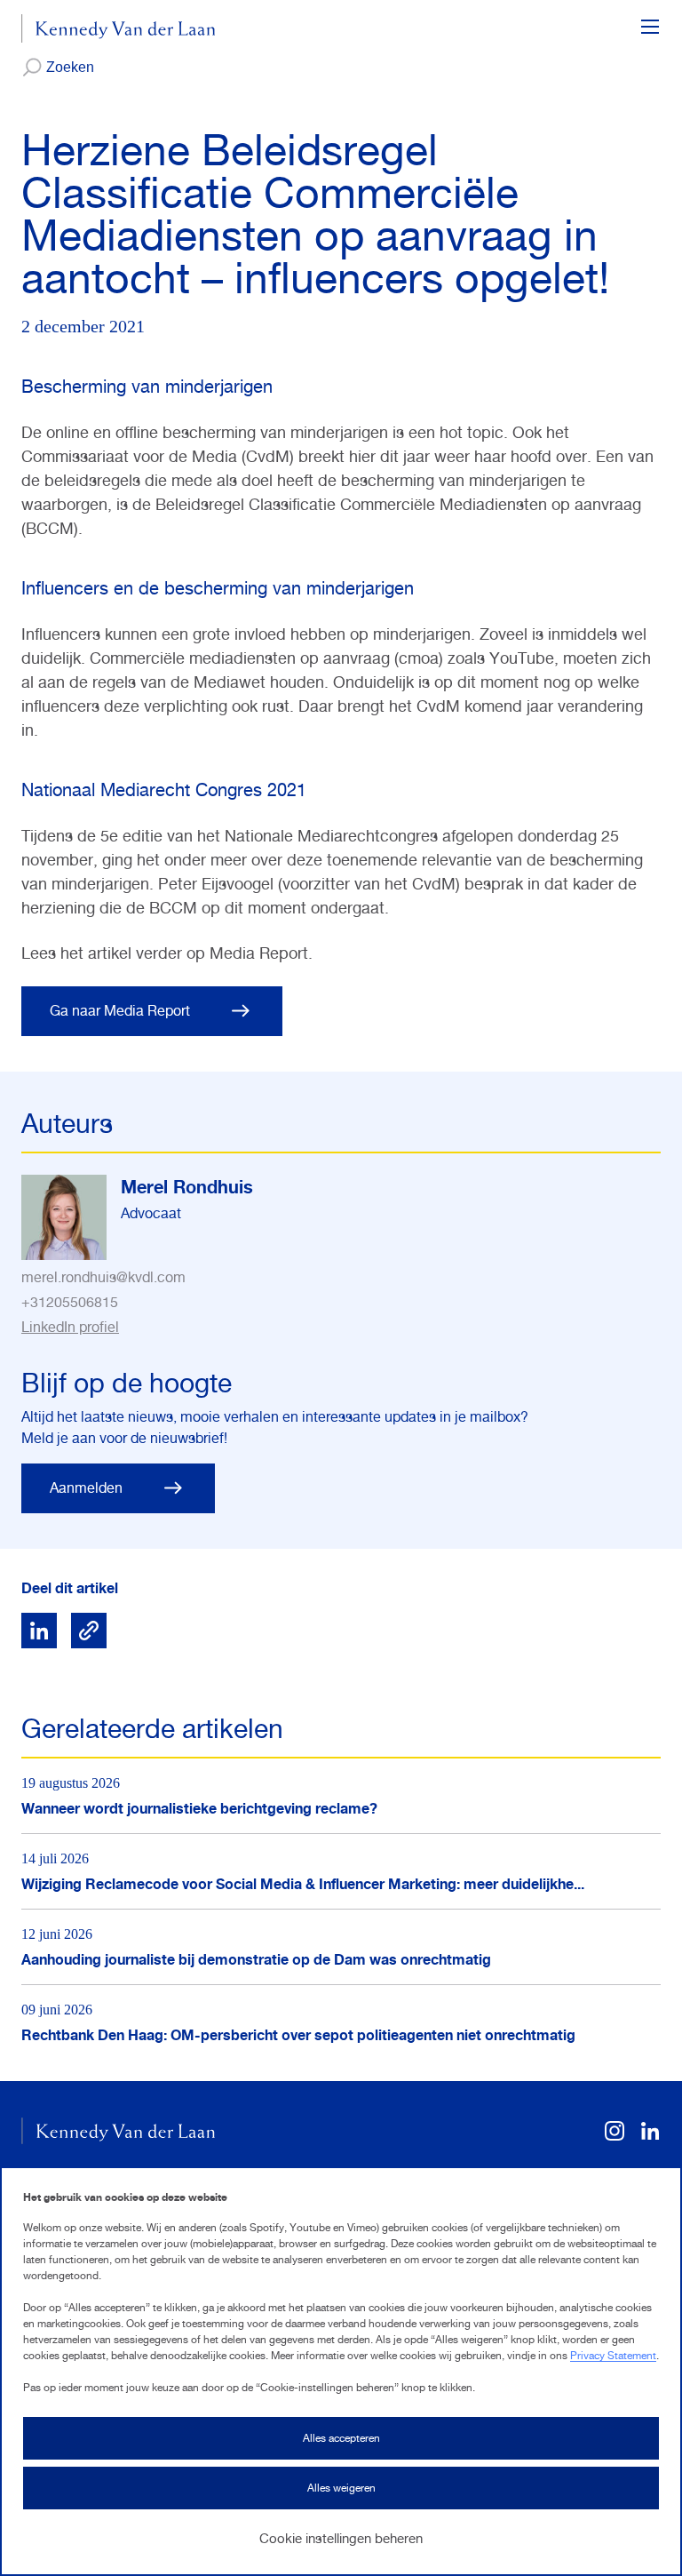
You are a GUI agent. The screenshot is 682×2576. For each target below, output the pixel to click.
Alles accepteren (341, 2438)
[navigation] (650, 28)
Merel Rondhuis (187, 1187)
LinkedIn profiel (70, 1327)
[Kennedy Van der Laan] (119, 28)
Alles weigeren (341, 2488)
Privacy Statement (613, 2356)
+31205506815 (70, 1302)
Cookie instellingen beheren (341, 2538)
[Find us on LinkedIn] (650, 2137)
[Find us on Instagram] (615, 2137)
